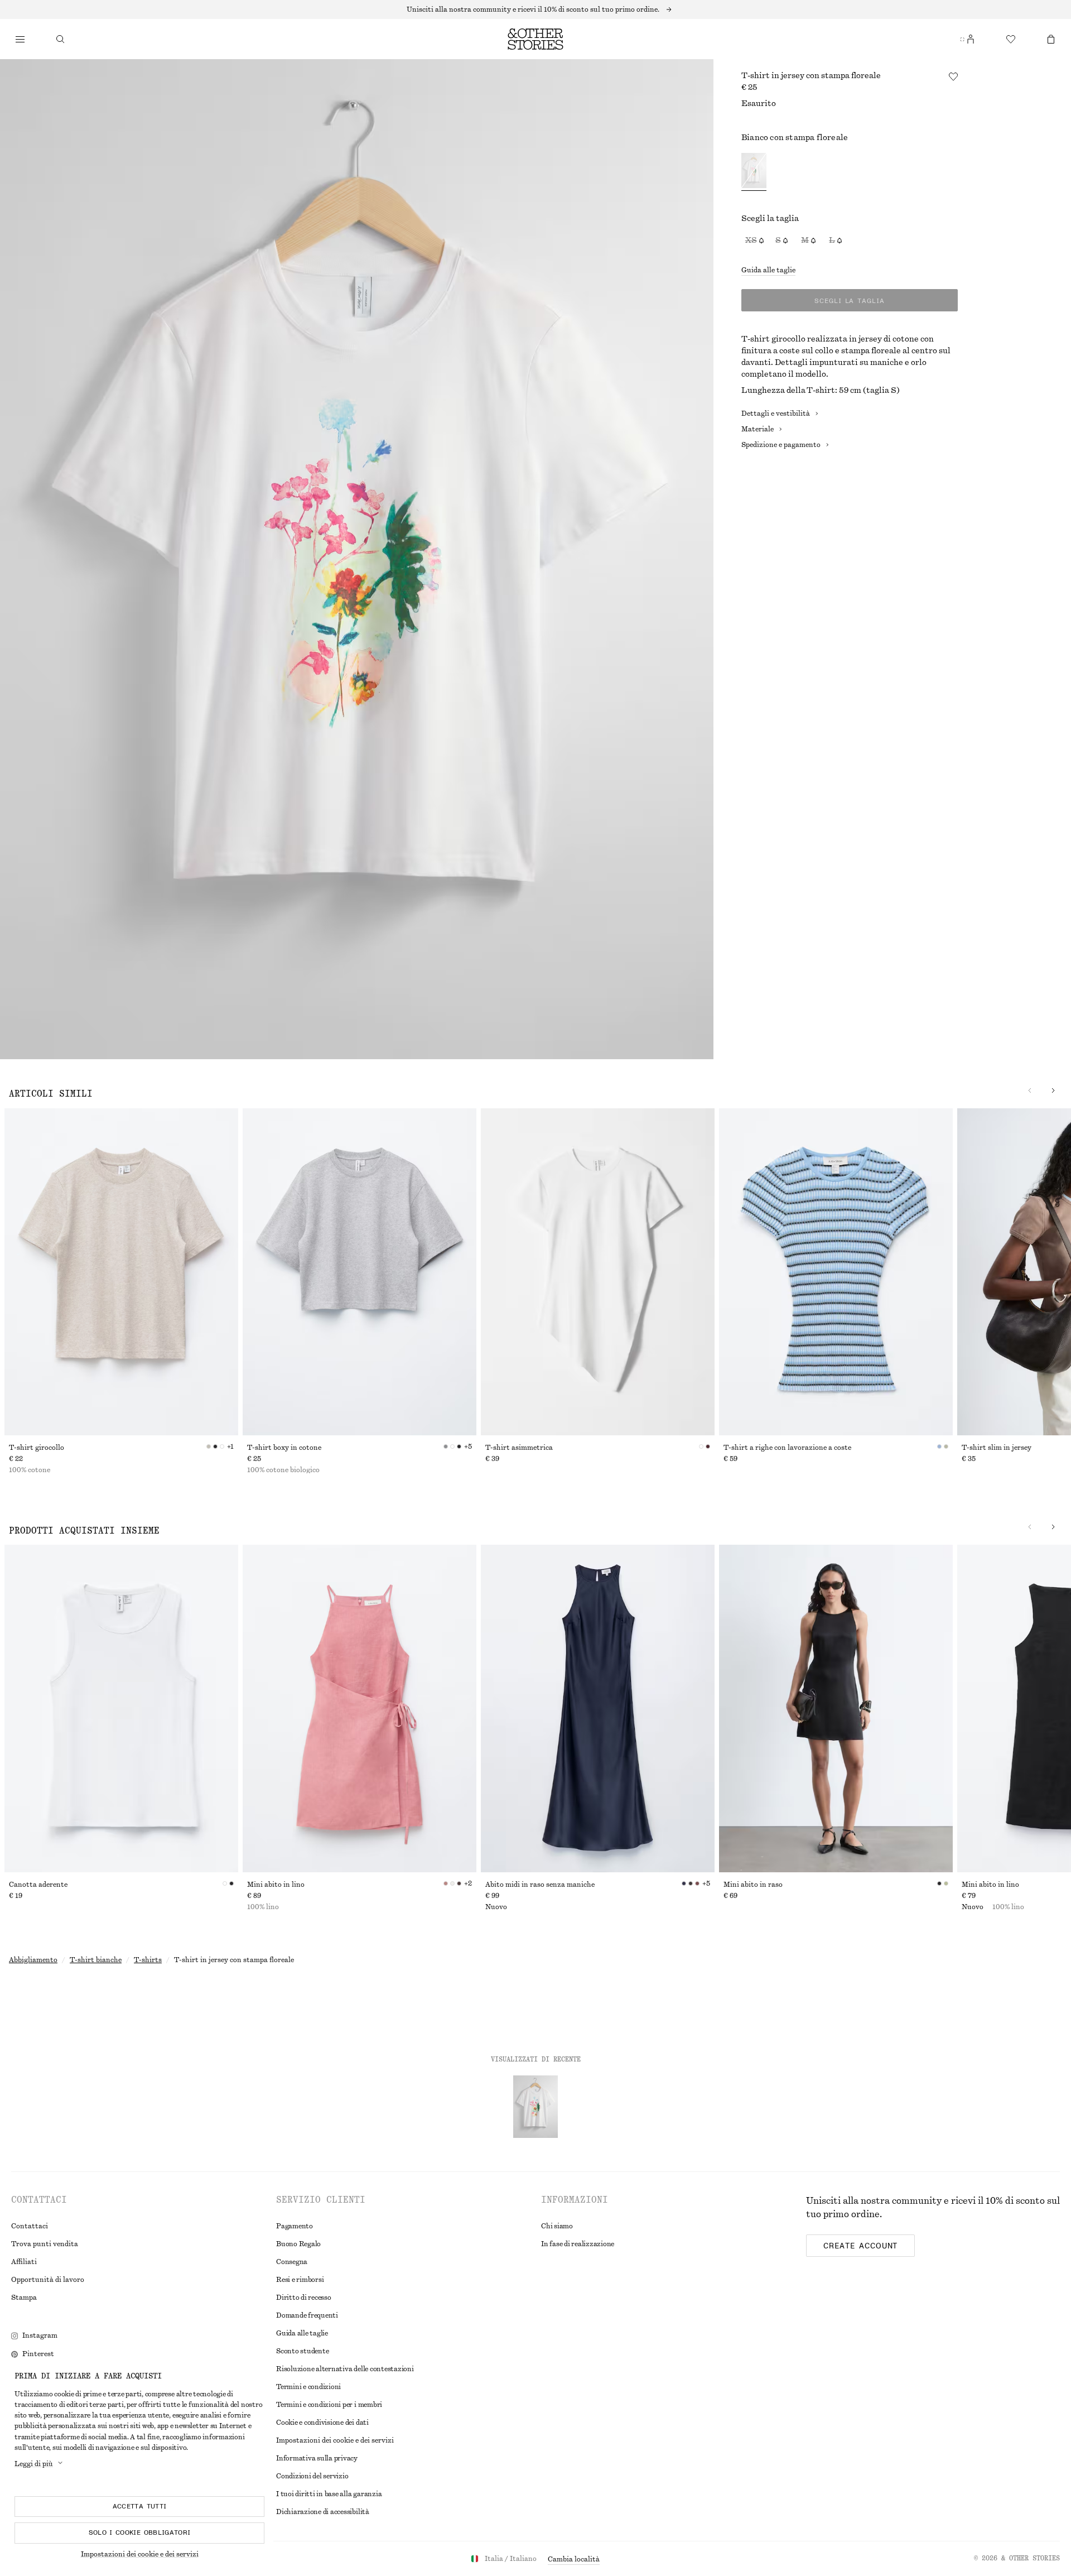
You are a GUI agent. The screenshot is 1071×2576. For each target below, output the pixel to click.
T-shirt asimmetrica (519, 1448)
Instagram (40, 2335)
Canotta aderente (38, 1885)
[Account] (971, 39)
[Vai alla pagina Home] (535, 39)
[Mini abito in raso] (836, 1708)
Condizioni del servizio (312, 2476)
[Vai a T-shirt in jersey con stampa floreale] (535, 2107)
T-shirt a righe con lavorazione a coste (787, 1448)
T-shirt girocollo (37, 1448)
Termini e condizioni (308, 2387)
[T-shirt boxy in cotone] (360, 1272)
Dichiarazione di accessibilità (323, 2512)
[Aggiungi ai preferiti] (953, 76)
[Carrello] (1051, 39)
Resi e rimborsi (300, 2280)
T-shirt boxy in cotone (284, 1448)
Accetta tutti (140, 2506)
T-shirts (148, 1960)
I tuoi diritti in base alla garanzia (329, 2494)
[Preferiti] (1011, 39)
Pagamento (295, 2226)
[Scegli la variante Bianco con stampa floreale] (754, 172)
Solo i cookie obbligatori (140, 2532)
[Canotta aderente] (121, 1708)
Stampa (24, 2298)
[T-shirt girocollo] (121, 1272)
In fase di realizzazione (578, 2244)
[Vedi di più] (535, 9)
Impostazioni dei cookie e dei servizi (140, 2554)
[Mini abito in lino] (360, 1708)
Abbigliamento (33, 1960)
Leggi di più (34, 2464)
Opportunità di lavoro (48, 2280)
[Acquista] (20, 39)
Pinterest (38, 2354)
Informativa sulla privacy (317, 2458)
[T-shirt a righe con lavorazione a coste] (836, 1272)
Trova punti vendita (45, 2244)
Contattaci (30, 2226)
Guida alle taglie (768, 270)
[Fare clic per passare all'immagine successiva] (1053, 1090)
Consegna (292, 2262)
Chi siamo (557, 2226)
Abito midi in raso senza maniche (540, 1885)
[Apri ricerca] (60, 39)
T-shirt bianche (96, 1960)
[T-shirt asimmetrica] (598, 1272)
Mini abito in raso (753, 1885)
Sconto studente (302, 2351)
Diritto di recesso (304, 2298)
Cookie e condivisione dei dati (322, 2423)
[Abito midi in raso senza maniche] (598, 1708)
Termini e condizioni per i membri (329, 2405)
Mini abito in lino (276, 1885)
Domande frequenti (307, 2315)
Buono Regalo (298, 2244)
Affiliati (24, 2262)
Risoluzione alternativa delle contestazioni (345, 2369)
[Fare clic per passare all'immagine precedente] (1030, 1090)
